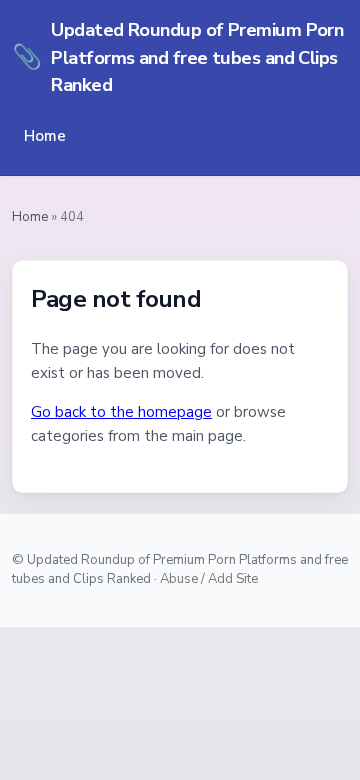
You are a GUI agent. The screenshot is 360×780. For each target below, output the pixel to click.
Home (45, 136)
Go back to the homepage (121, 412)
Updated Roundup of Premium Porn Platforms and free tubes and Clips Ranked (177, 57)
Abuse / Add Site (209, 579)
